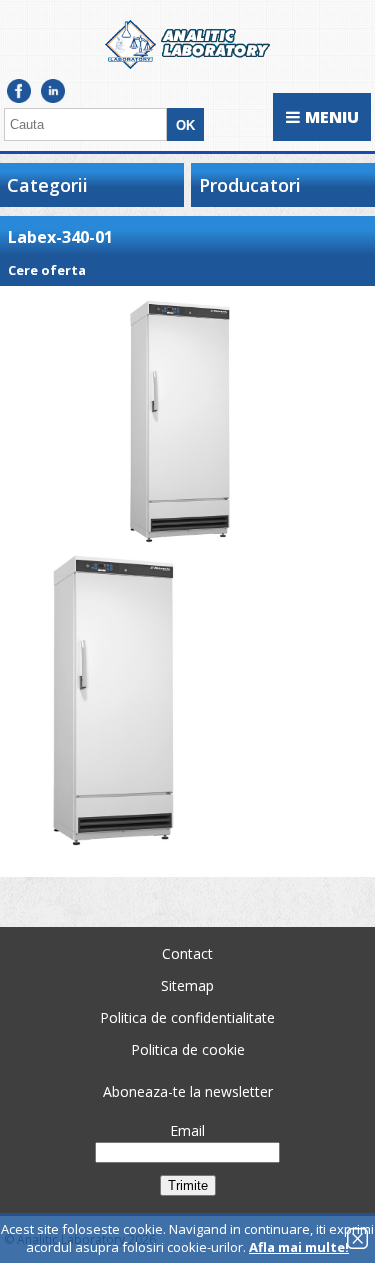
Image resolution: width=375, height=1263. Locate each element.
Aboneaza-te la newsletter (188, 1091)
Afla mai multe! (299, 1247)
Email (187, 1130)
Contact (187, 953)
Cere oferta (47, 270)
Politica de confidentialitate (187, 1017)
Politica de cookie (188, 1049)
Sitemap (187, 985)
